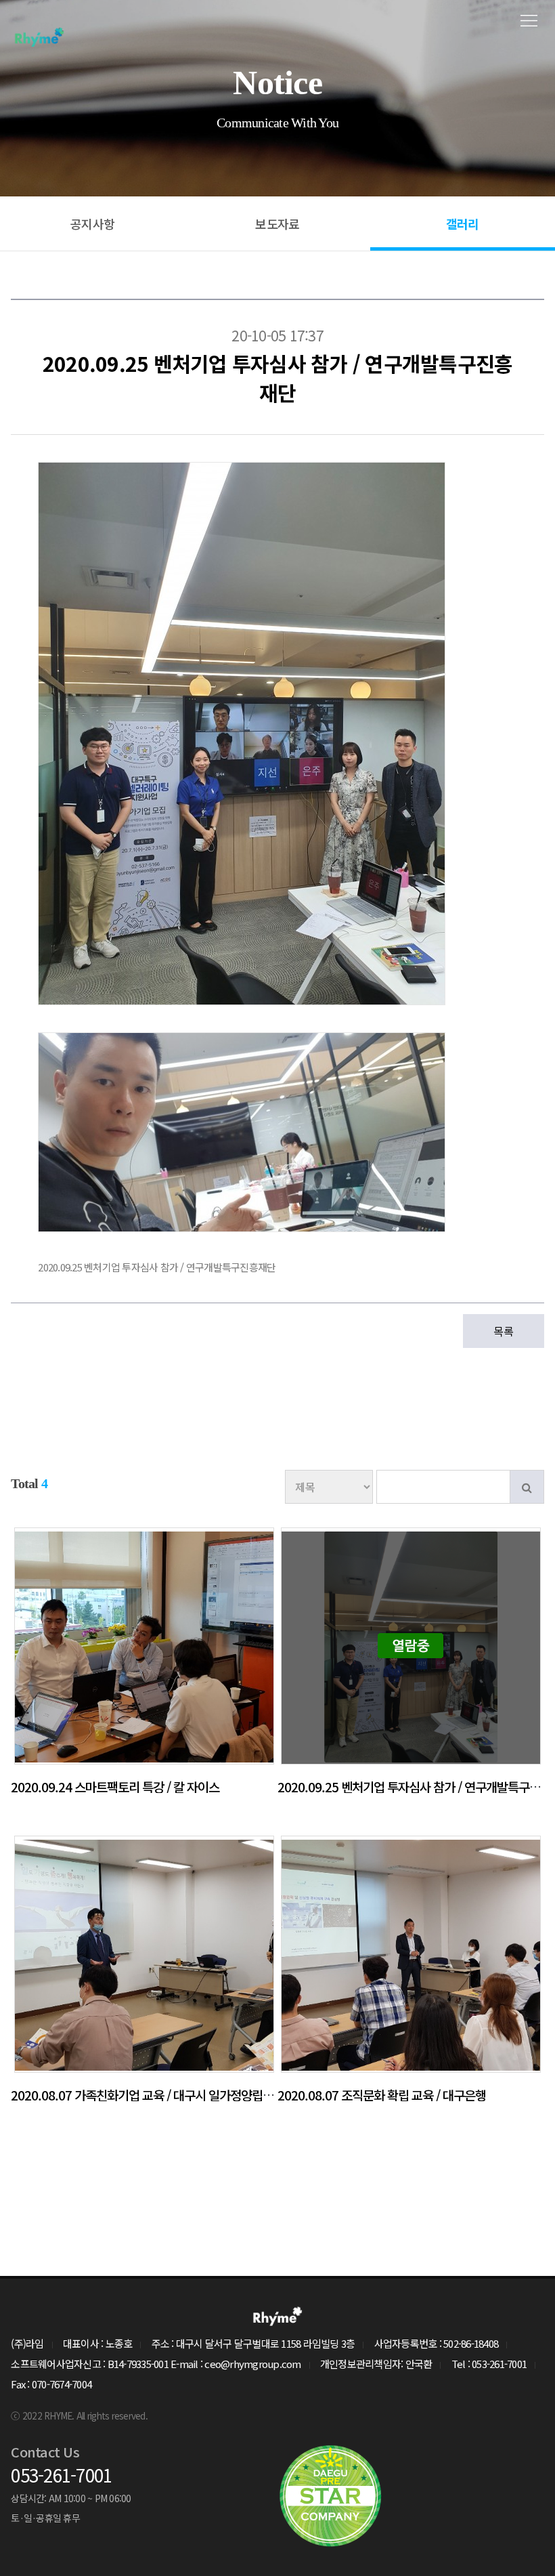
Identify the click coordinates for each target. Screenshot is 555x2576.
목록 (503, 1331)
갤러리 (463, 224)
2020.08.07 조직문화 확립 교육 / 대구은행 (382, 2095)
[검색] (527, 1487)
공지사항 (92, 224)
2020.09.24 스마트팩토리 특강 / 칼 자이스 (115, 1787)
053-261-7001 (61, 2475)
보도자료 (277, 224)
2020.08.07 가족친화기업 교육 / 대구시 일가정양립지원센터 (158, 2095)
